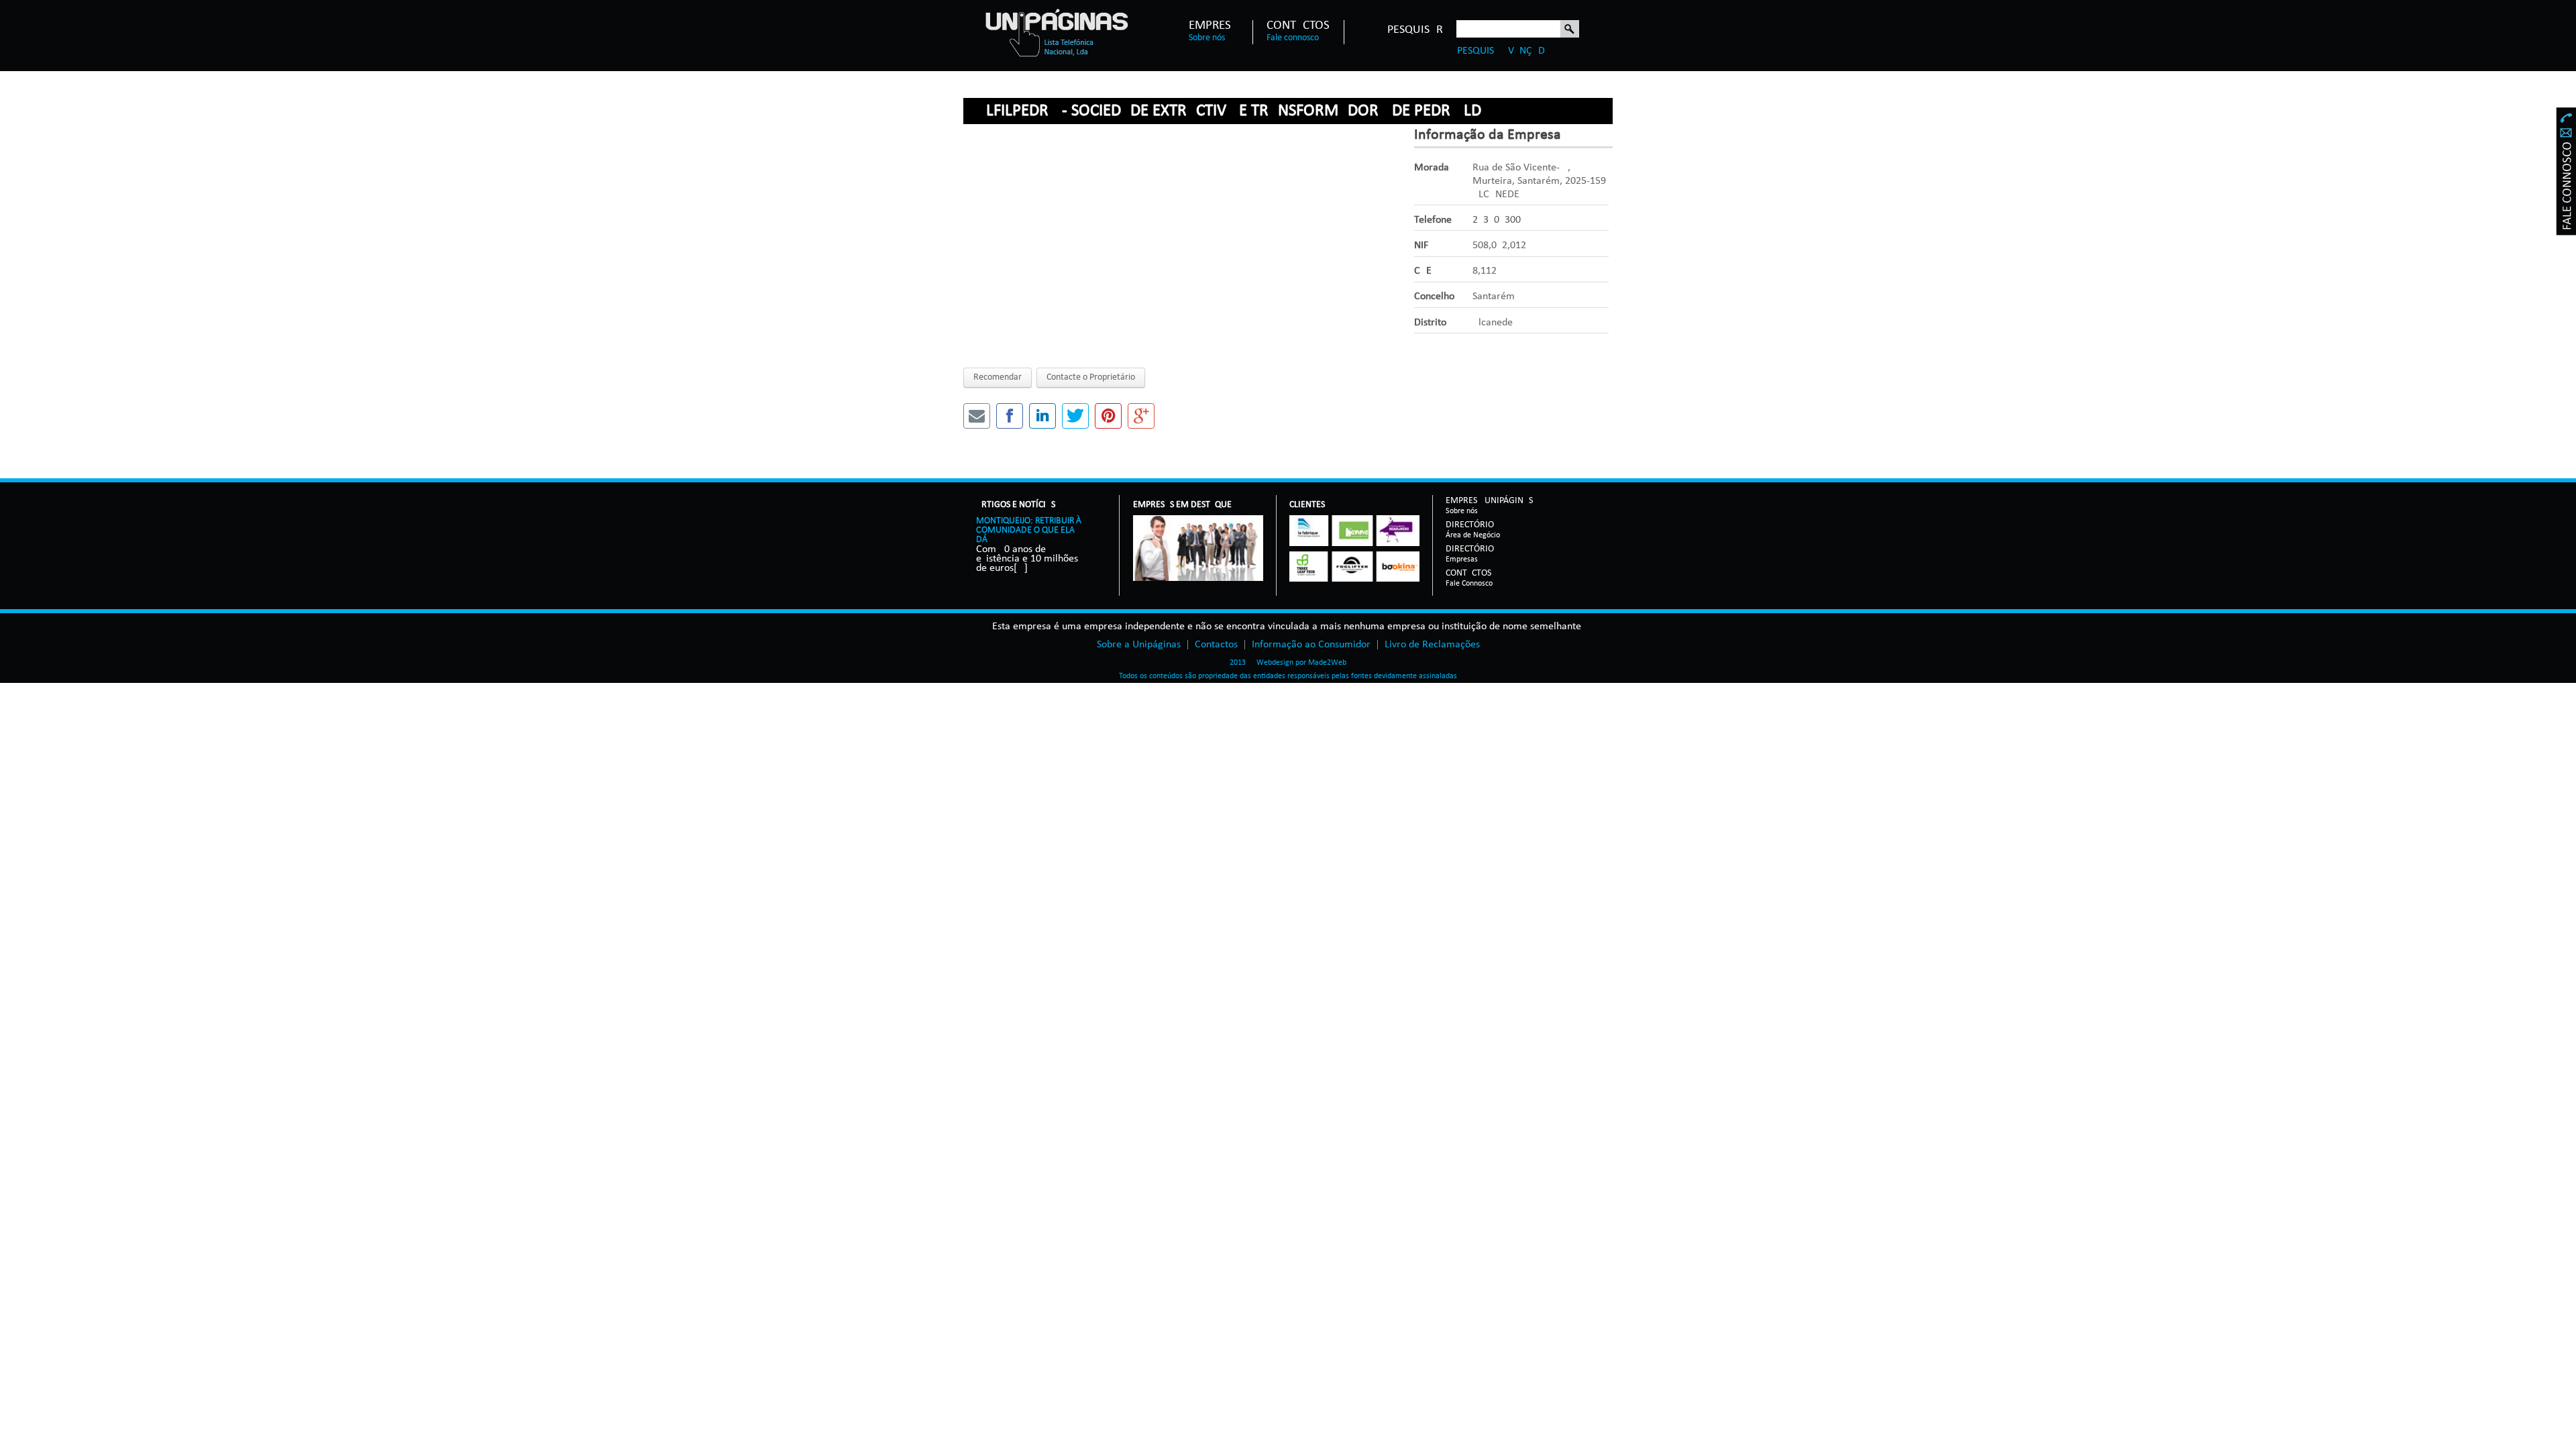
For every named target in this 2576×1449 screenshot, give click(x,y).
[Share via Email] (977, 416)
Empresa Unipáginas (1489, 501)
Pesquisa (1570, 30)
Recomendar (998, 377)
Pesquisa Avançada (1504, 51)
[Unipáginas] (1056, 32)
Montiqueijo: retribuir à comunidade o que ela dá (1029, 530)
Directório (1473, 526)
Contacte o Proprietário (1091, 377)
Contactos (1298, 26)
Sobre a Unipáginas (1139, 645)
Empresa (1214, 26)
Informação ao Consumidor (1311, 645)
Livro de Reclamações (1432, 645)
